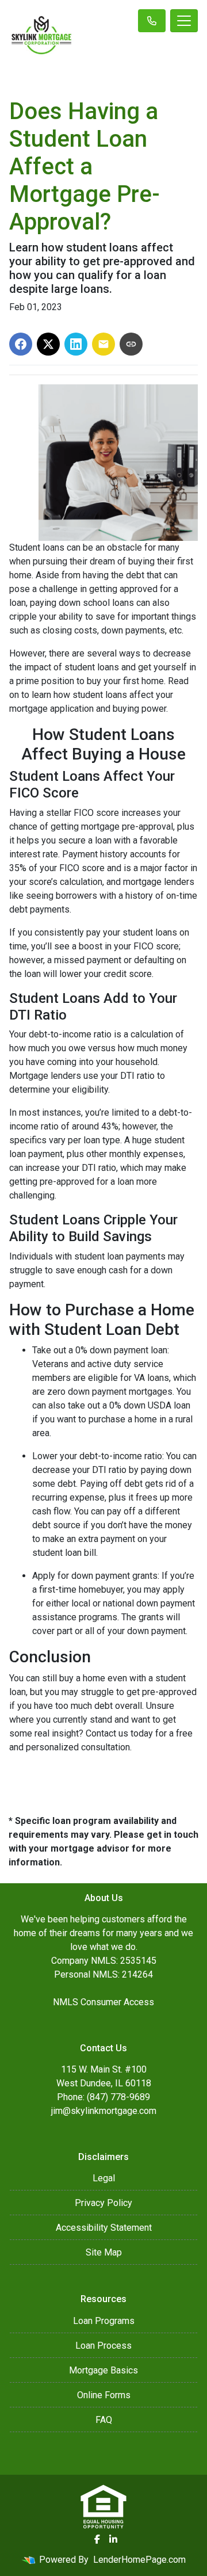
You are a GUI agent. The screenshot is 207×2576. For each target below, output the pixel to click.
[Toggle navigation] (184, 21)
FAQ (104, 2420)
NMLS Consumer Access (103, 2002)
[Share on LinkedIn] (76, 344)
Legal (104, 2178)
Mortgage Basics (103, 2370)
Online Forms (104, 2395)
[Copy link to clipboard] (131, 344)
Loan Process (103, 2346)
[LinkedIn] (113, 2539)
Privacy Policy (103, 2203)
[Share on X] (48, 344)
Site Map (104, 2252)
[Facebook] (97, 2539)
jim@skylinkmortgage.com (104, 2111)
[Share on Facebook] (21, 344)
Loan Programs (104, 2321)
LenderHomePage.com (139, 2560)
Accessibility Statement (104, 2228)
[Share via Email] (103, 344)
